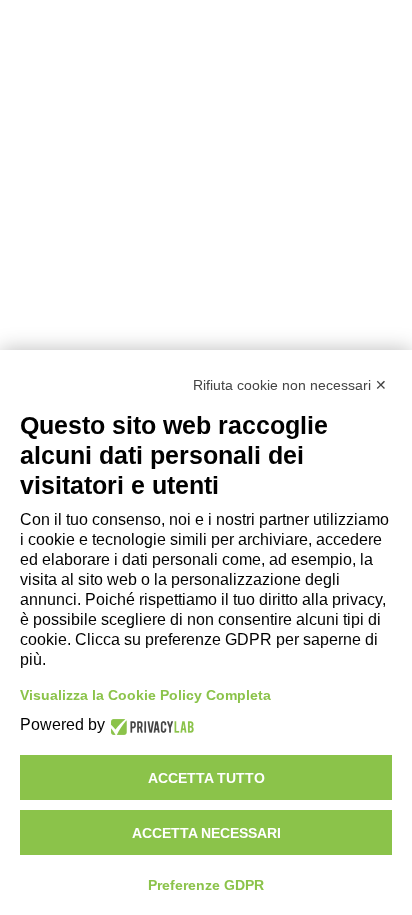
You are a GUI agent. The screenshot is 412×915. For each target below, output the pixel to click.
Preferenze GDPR (206, 885)
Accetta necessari (206, 833)
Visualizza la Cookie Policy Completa (145, 695)
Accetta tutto (206, 778)
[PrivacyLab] (149, 725)
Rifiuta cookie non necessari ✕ (290, 385)
